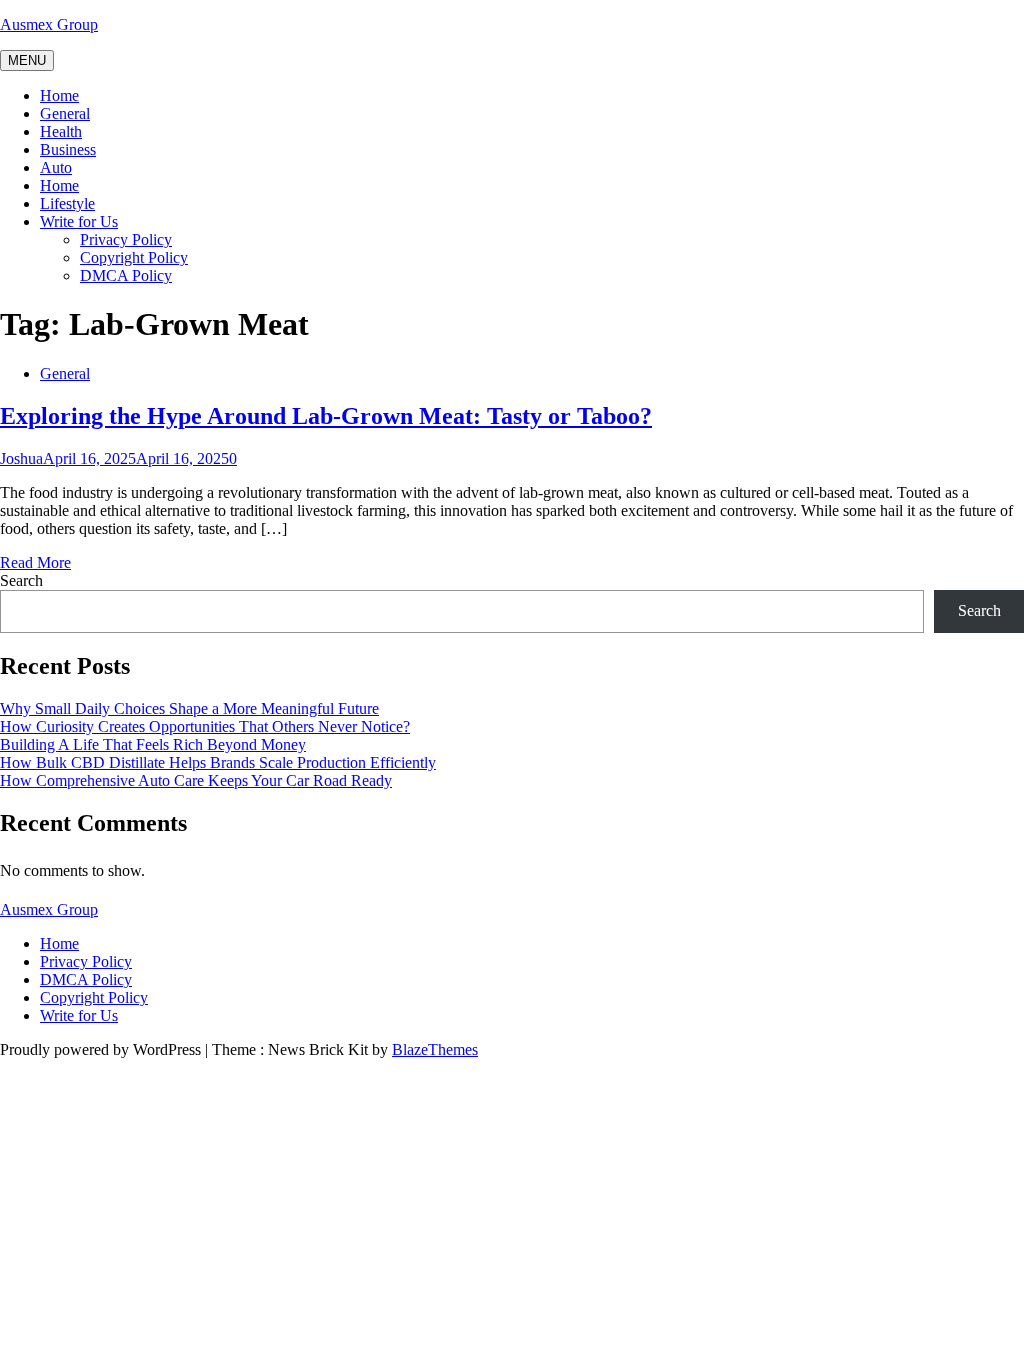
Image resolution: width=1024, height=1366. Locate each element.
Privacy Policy (126, 239)
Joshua (21, 458)
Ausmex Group (49, 24)
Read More (35, 562)
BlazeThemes (435, 1049)
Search (21, 580)
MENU (27, 60)
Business (68, 149)
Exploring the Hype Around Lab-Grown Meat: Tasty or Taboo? (326, 416)
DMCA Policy (126, 275)
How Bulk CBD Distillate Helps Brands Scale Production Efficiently (218, 762)
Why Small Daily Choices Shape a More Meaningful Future (189, 708)
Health (61, 131)
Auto (56, 167)
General (65, 113)
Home (59, 95)
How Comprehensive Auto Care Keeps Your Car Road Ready (196, 780)
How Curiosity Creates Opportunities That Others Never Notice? (205, 726)
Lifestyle (67, 203)
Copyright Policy (134, 257)
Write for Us (79, 221)
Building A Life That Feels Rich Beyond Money (153, 744)
